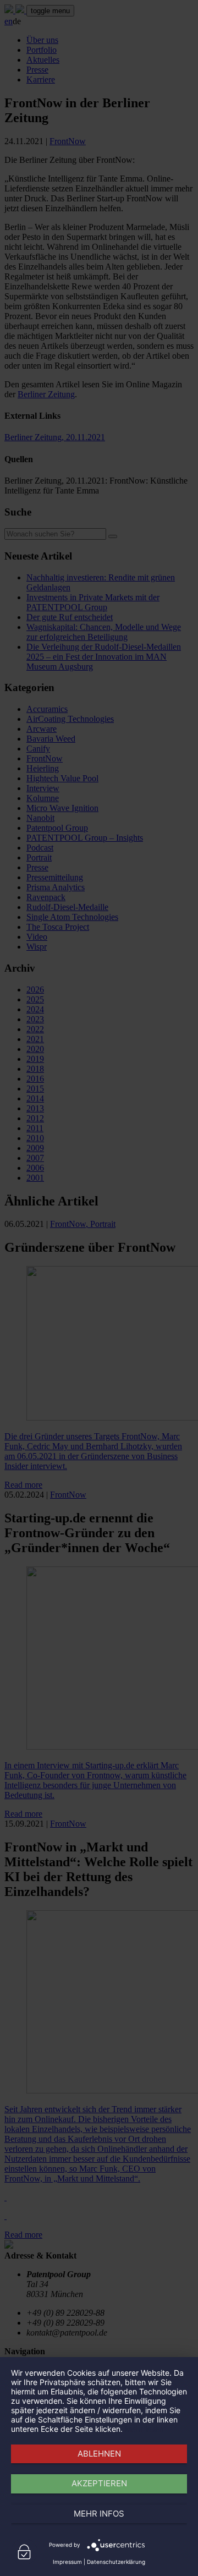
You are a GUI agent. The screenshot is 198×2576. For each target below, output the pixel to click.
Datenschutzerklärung (116, 2562)
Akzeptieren (99, 2483)
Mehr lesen (144, 2429)
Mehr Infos (99, 2514)
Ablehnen (99, 2454)
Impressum (67, 2562)
